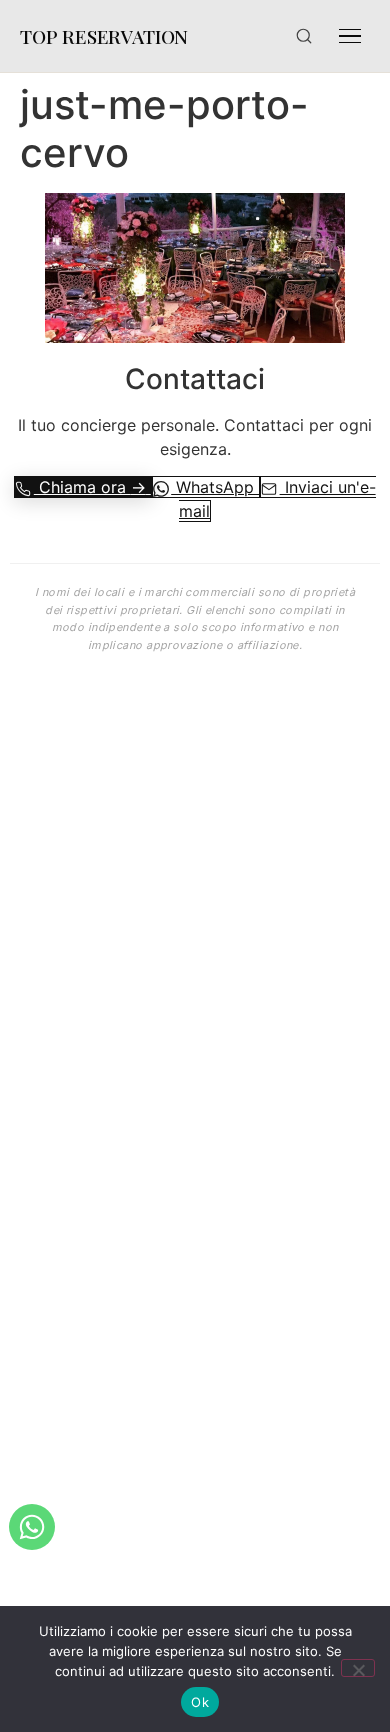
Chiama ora (90, 487)
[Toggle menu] (350, 36)
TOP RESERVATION (104, 36)
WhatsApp (215, 487)
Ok (200, 1702)
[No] (358, 1668)
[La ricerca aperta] (304, 36)
